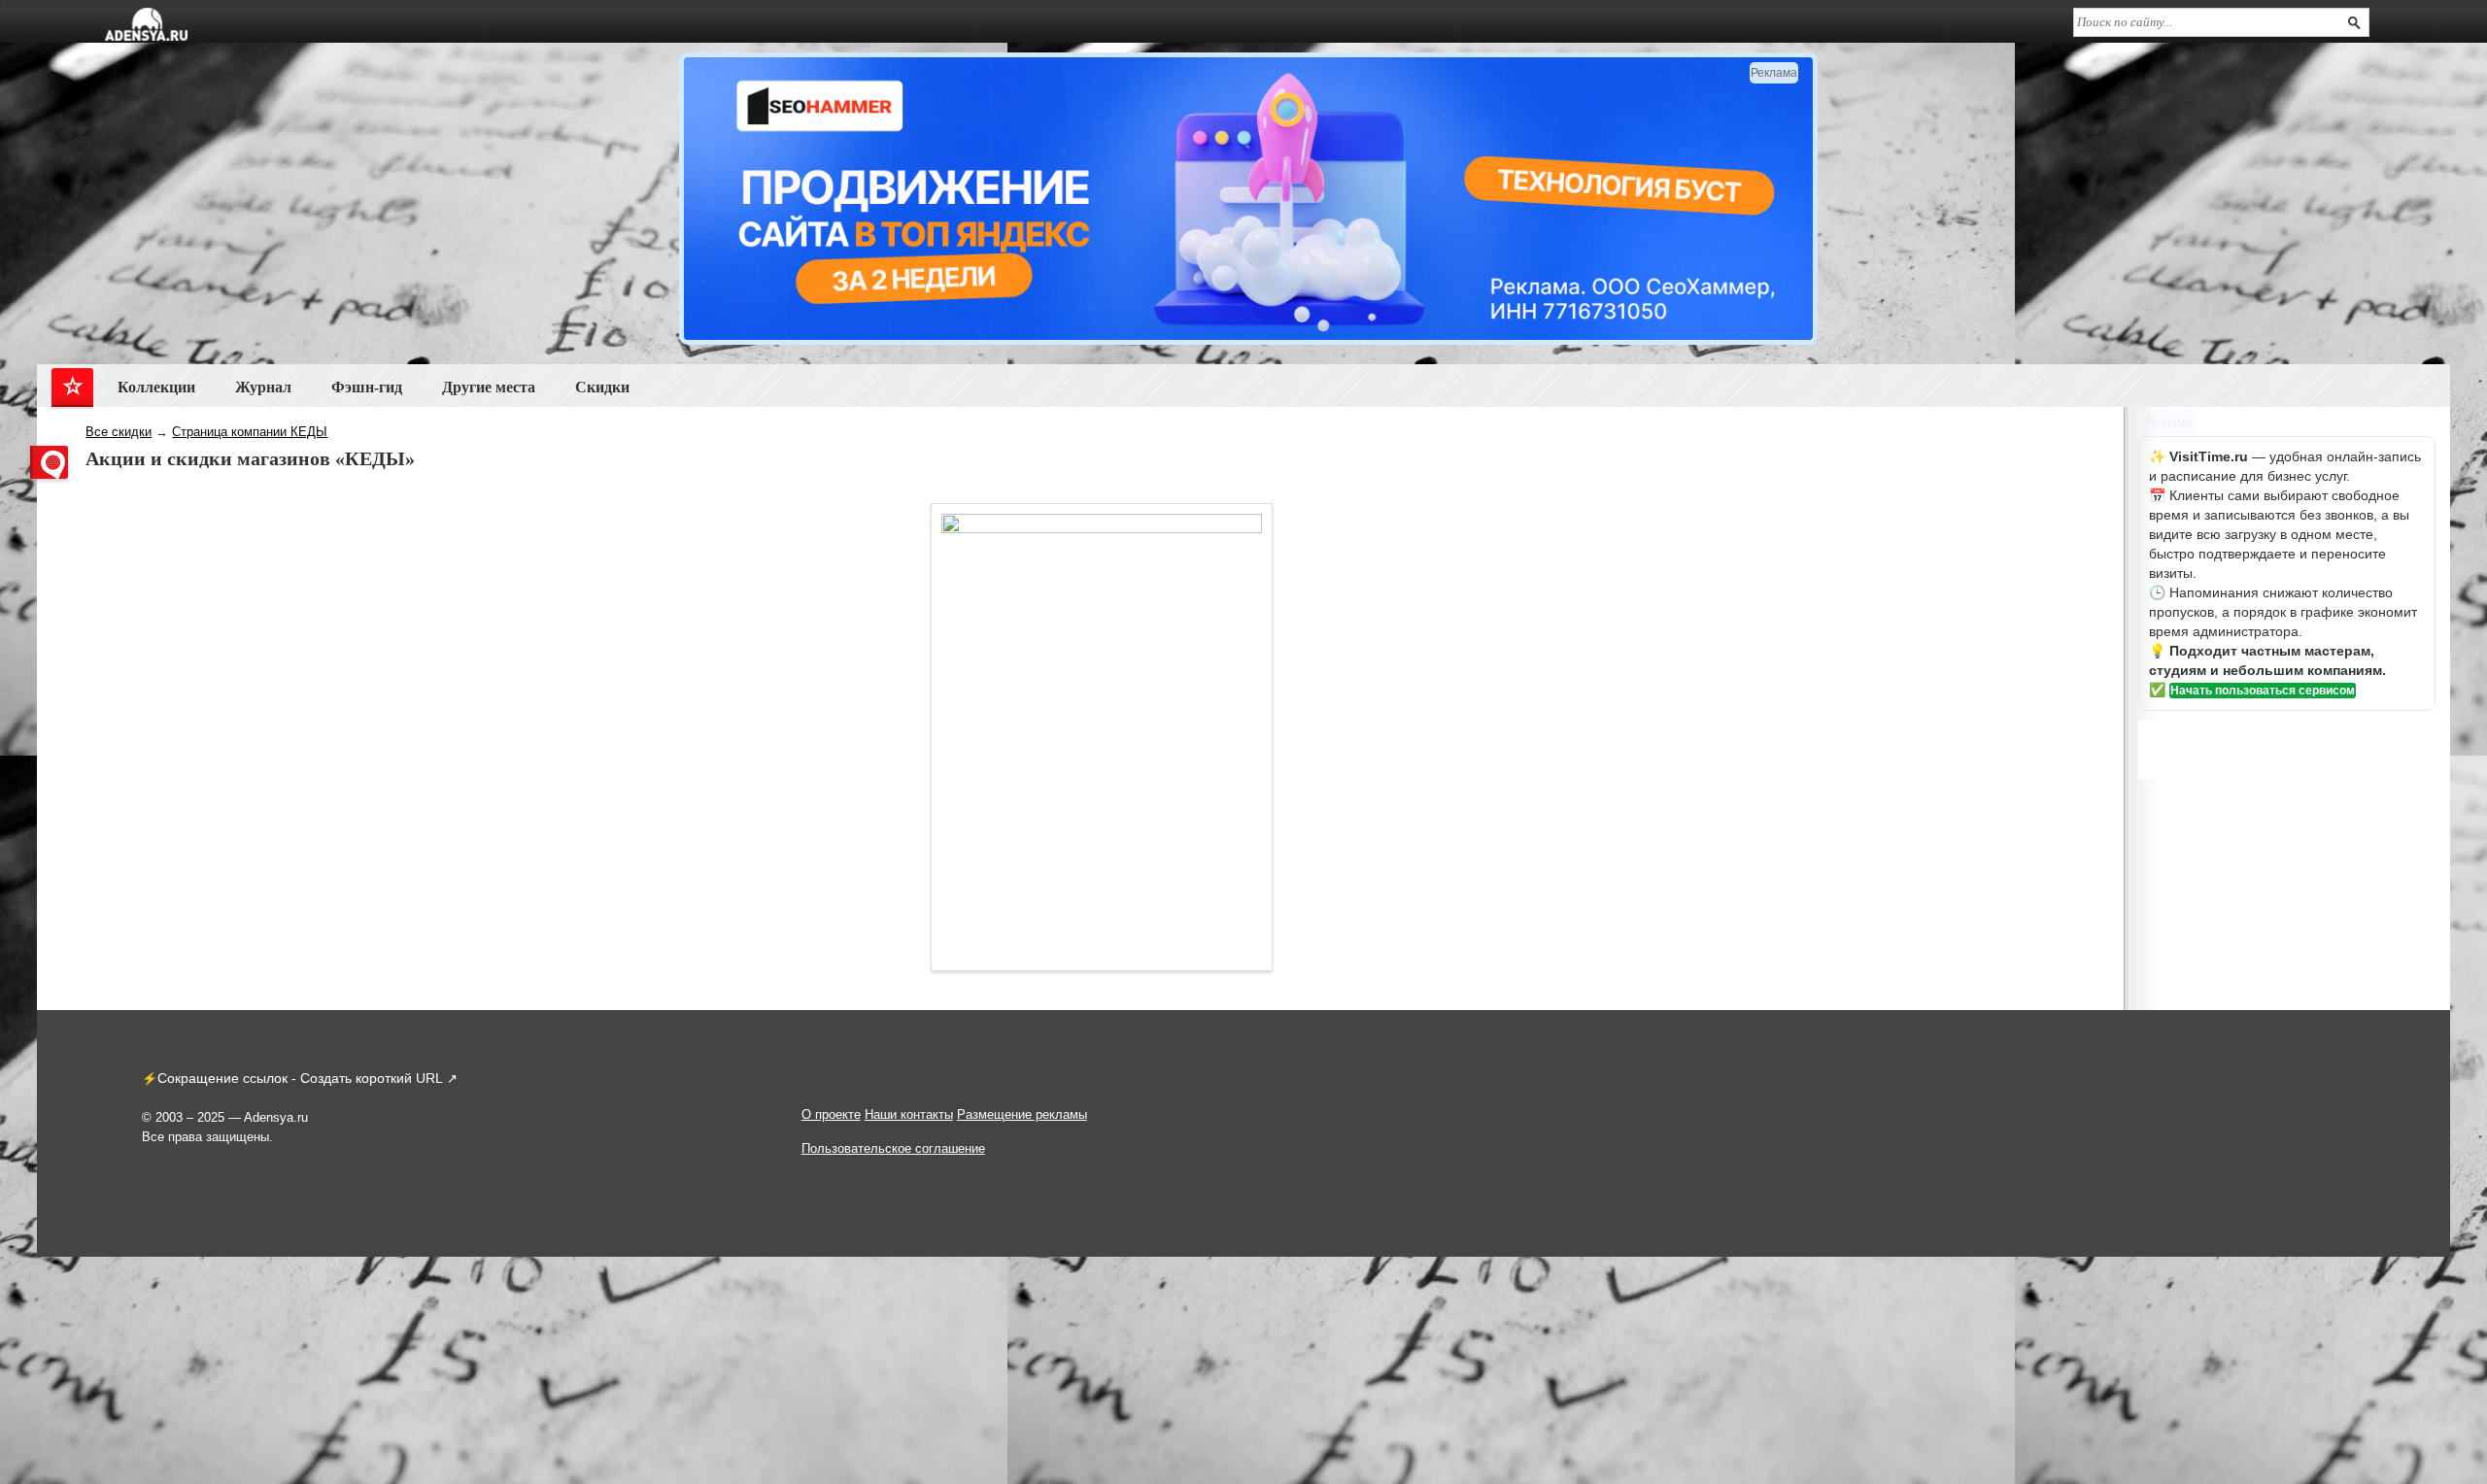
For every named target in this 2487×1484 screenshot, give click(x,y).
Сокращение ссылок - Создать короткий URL (300, 1078)
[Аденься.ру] (146, 24)
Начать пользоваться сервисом (2263, 691)
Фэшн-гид (367, 387)
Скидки (602, 387)
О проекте (831, 1114)
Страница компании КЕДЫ (250, 432)
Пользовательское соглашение (893, 1148)
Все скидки (119, 432)
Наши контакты (909, 1114)
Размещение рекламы (1022, 1114)
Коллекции (156, 387)
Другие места (489, 387)
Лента (72, 391)
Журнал (263, 387)
